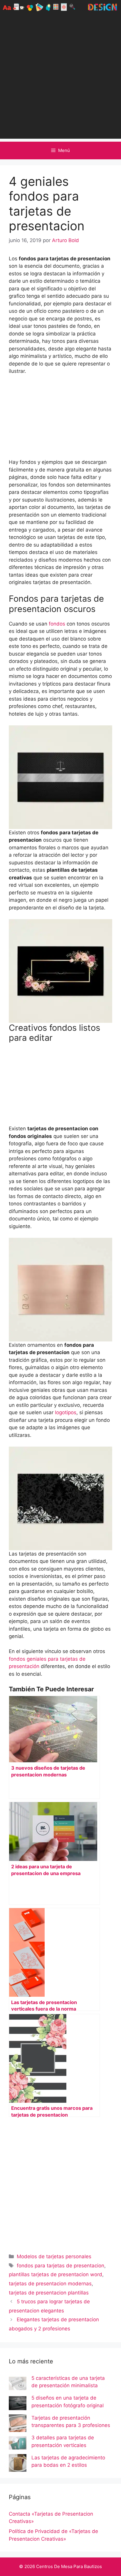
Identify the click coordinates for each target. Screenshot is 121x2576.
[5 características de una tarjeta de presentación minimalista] (18, 2385)
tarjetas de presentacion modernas (50, 2284)
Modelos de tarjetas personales (54, 2256)
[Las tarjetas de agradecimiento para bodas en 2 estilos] (18, 2464)
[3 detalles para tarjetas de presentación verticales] (18, 2444)
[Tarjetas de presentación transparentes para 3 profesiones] (18, 2424)
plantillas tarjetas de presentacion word (56, 2274)
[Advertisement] (60, 78)
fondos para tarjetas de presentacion (60, 2266)
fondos (56, 624)
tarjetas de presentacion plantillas (49, 2293)
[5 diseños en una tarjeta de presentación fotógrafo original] (18, 2404)
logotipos (65, 1412)
